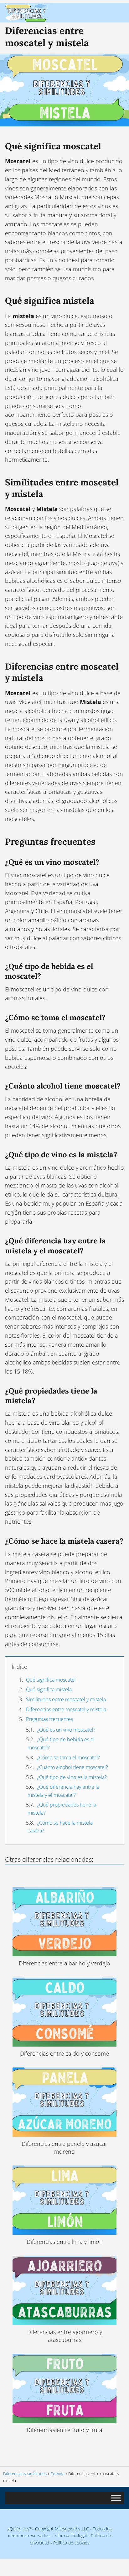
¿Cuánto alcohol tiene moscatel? (72, 1767)
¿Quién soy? (19, 2529)
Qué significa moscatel (51, 1680)
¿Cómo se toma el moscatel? (68, 1757)
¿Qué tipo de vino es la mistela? (72, 1777)
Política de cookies (71, 2543)
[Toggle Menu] (116, 2498)
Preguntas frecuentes (49, 1719)
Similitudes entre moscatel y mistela (66, 1699)
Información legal (70, 2536)
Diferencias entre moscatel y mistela (66, 1709)
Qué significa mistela (49, 1689)
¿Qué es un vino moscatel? (66, 1730)
